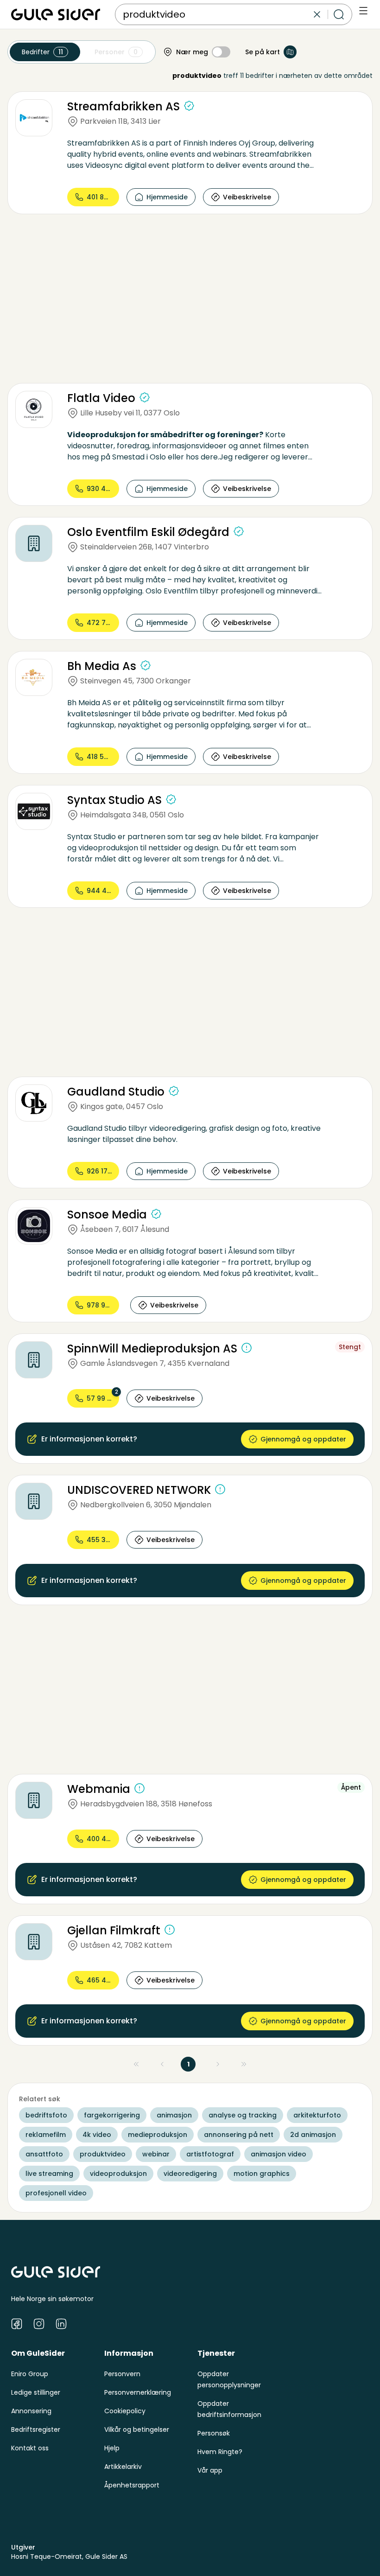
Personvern (122, 2374)
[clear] (317, 14)
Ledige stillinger (36, 2392)
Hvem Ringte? (220, 2452)
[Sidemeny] (363, 11)
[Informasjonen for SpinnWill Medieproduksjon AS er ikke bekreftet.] (247, 1348)
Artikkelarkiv (123, 2467)
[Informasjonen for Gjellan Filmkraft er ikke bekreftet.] (170, 1930)
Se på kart (263, 52)
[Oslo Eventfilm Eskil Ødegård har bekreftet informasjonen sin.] (239, 531)
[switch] (221, 52)
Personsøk (214, 2433)
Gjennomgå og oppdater (303, 1439)
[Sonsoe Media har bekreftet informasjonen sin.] (156, 1214)
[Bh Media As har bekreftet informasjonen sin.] (146, 665)
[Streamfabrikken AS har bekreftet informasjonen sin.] (189, 106)
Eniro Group (30, 2374)
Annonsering (31, 2411)
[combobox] (217, 14)
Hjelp (112, 2448)
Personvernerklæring (138, 2392)
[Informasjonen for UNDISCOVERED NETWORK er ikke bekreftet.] (220, 1489)
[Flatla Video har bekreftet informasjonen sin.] (145, 397)
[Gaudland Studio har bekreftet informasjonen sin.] (174, 1091)
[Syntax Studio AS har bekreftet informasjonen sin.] (171, 799)
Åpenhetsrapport (132, 2485)
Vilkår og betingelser (137, 2429)
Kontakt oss (30, 2448)
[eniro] (56, 14)
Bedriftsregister (36, 2429)
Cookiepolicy (125, 2411)
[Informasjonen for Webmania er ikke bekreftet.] (139, 1788)
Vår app (210, 2470)
